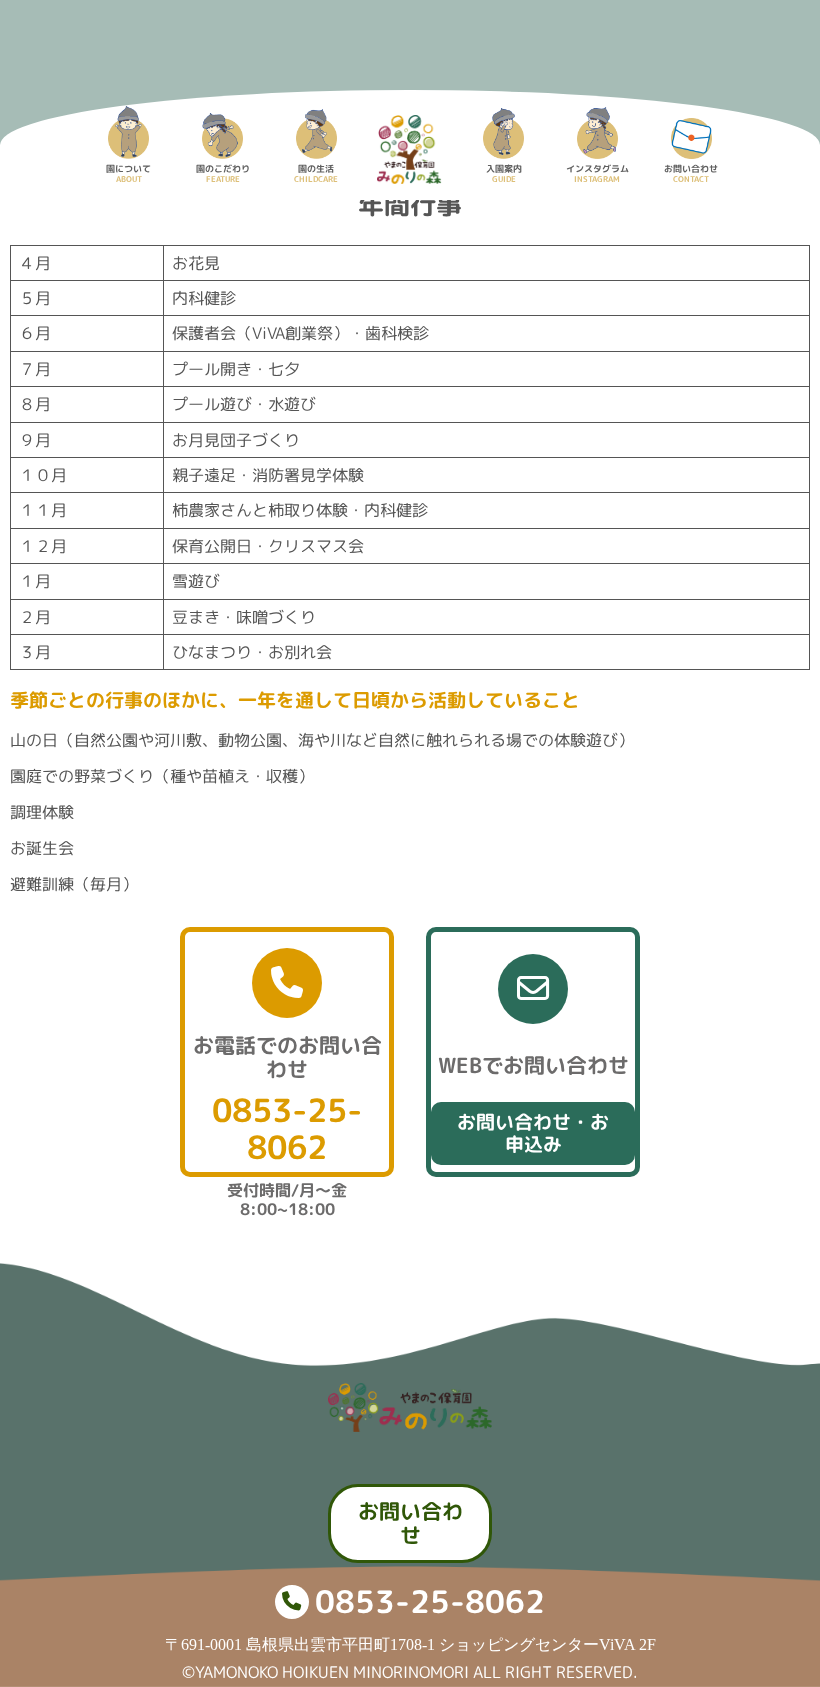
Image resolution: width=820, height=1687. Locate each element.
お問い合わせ (410, 1523)
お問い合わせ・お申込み (533, 1132)
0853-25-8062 (287, 1129)
